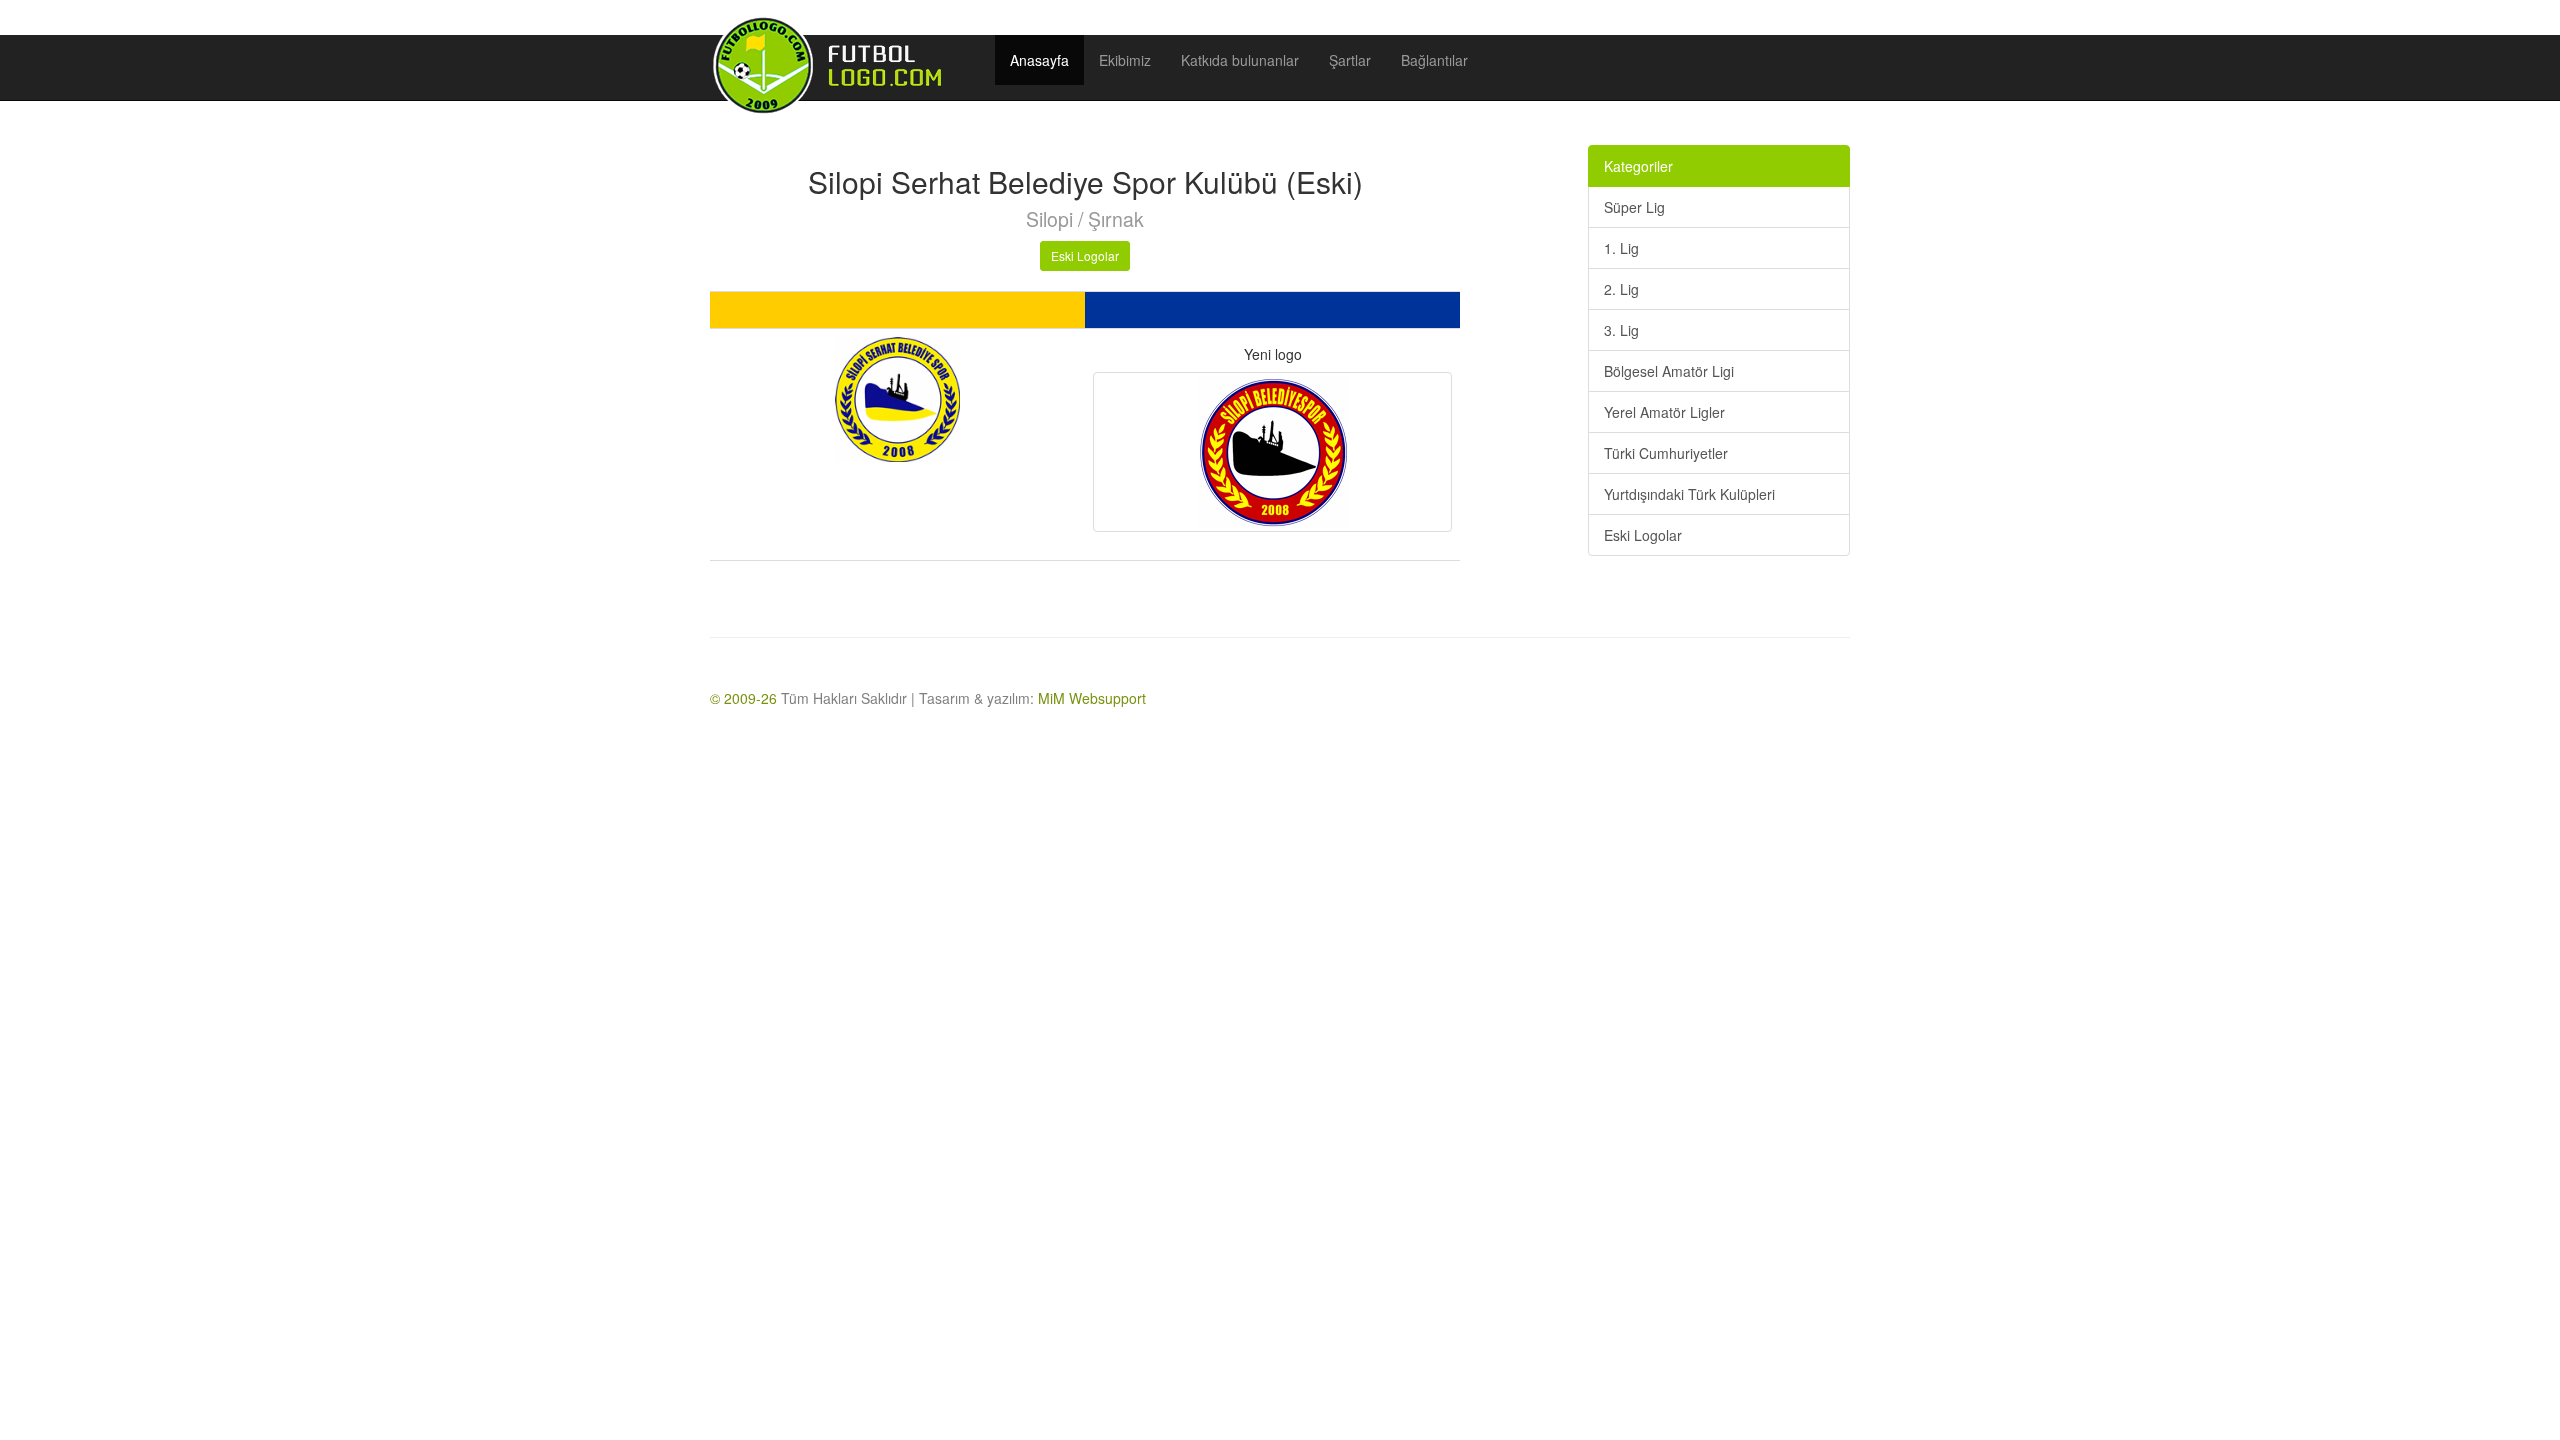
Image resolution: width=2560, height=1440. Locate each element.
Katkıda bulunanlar (1240, 60)
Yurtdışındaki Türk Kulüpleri (1689, 494)
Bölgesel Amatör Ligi (1669, 371)
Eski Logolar (1085, 255)
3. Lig (1621, 330)
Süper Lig (1634, 207)
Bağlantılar (1434, 60)
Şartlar (1350, 60)
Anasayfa (1039, 60)
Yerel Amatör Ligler (1664, 412)
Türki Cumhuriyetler (1666, 453)
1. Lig (1621, 248)
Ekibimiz (1125, 60)
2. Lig (1621, 289)
